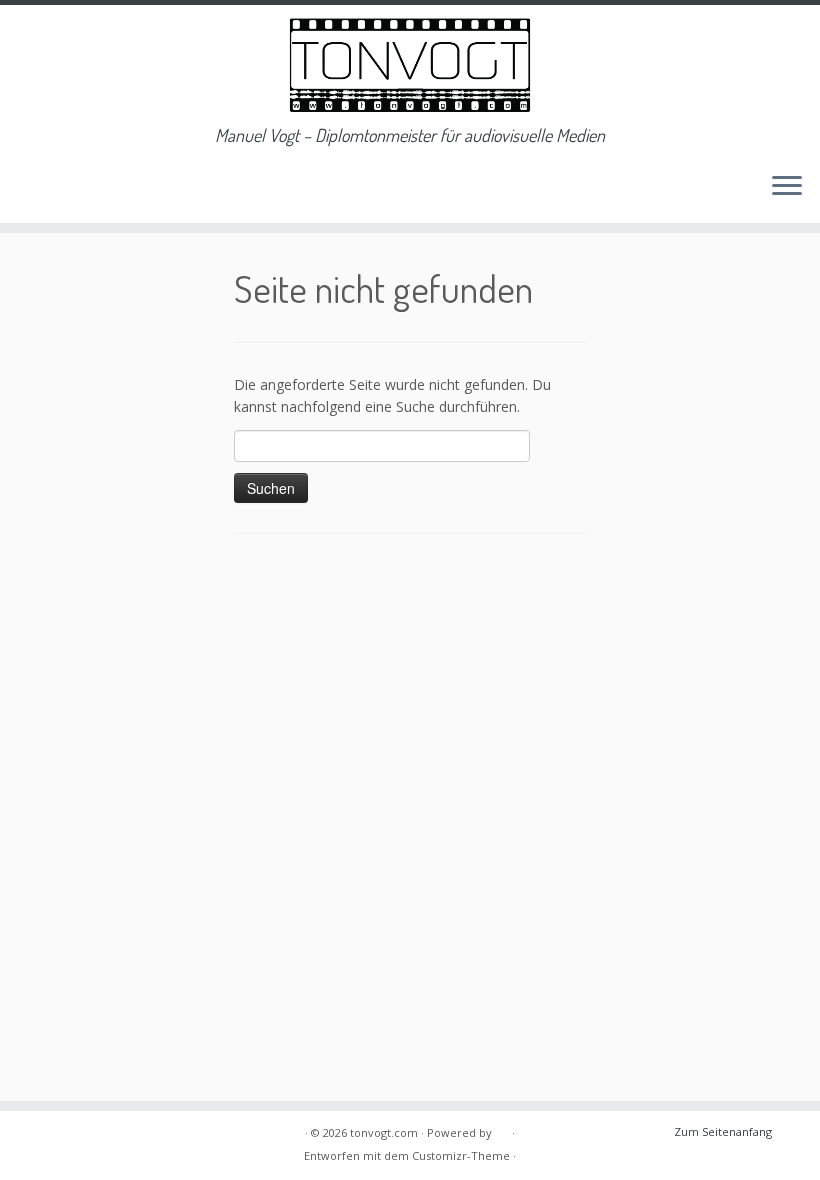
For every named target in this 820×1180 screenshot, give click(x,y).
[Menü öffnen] (787, 187)
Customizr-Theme (461, 1155)
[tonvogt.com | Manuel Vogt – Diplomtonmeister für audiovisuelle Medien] (410, 65)
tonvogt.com (384, 1132)
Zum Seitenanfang (723, 1131)
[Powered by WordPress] (502, 1129)
